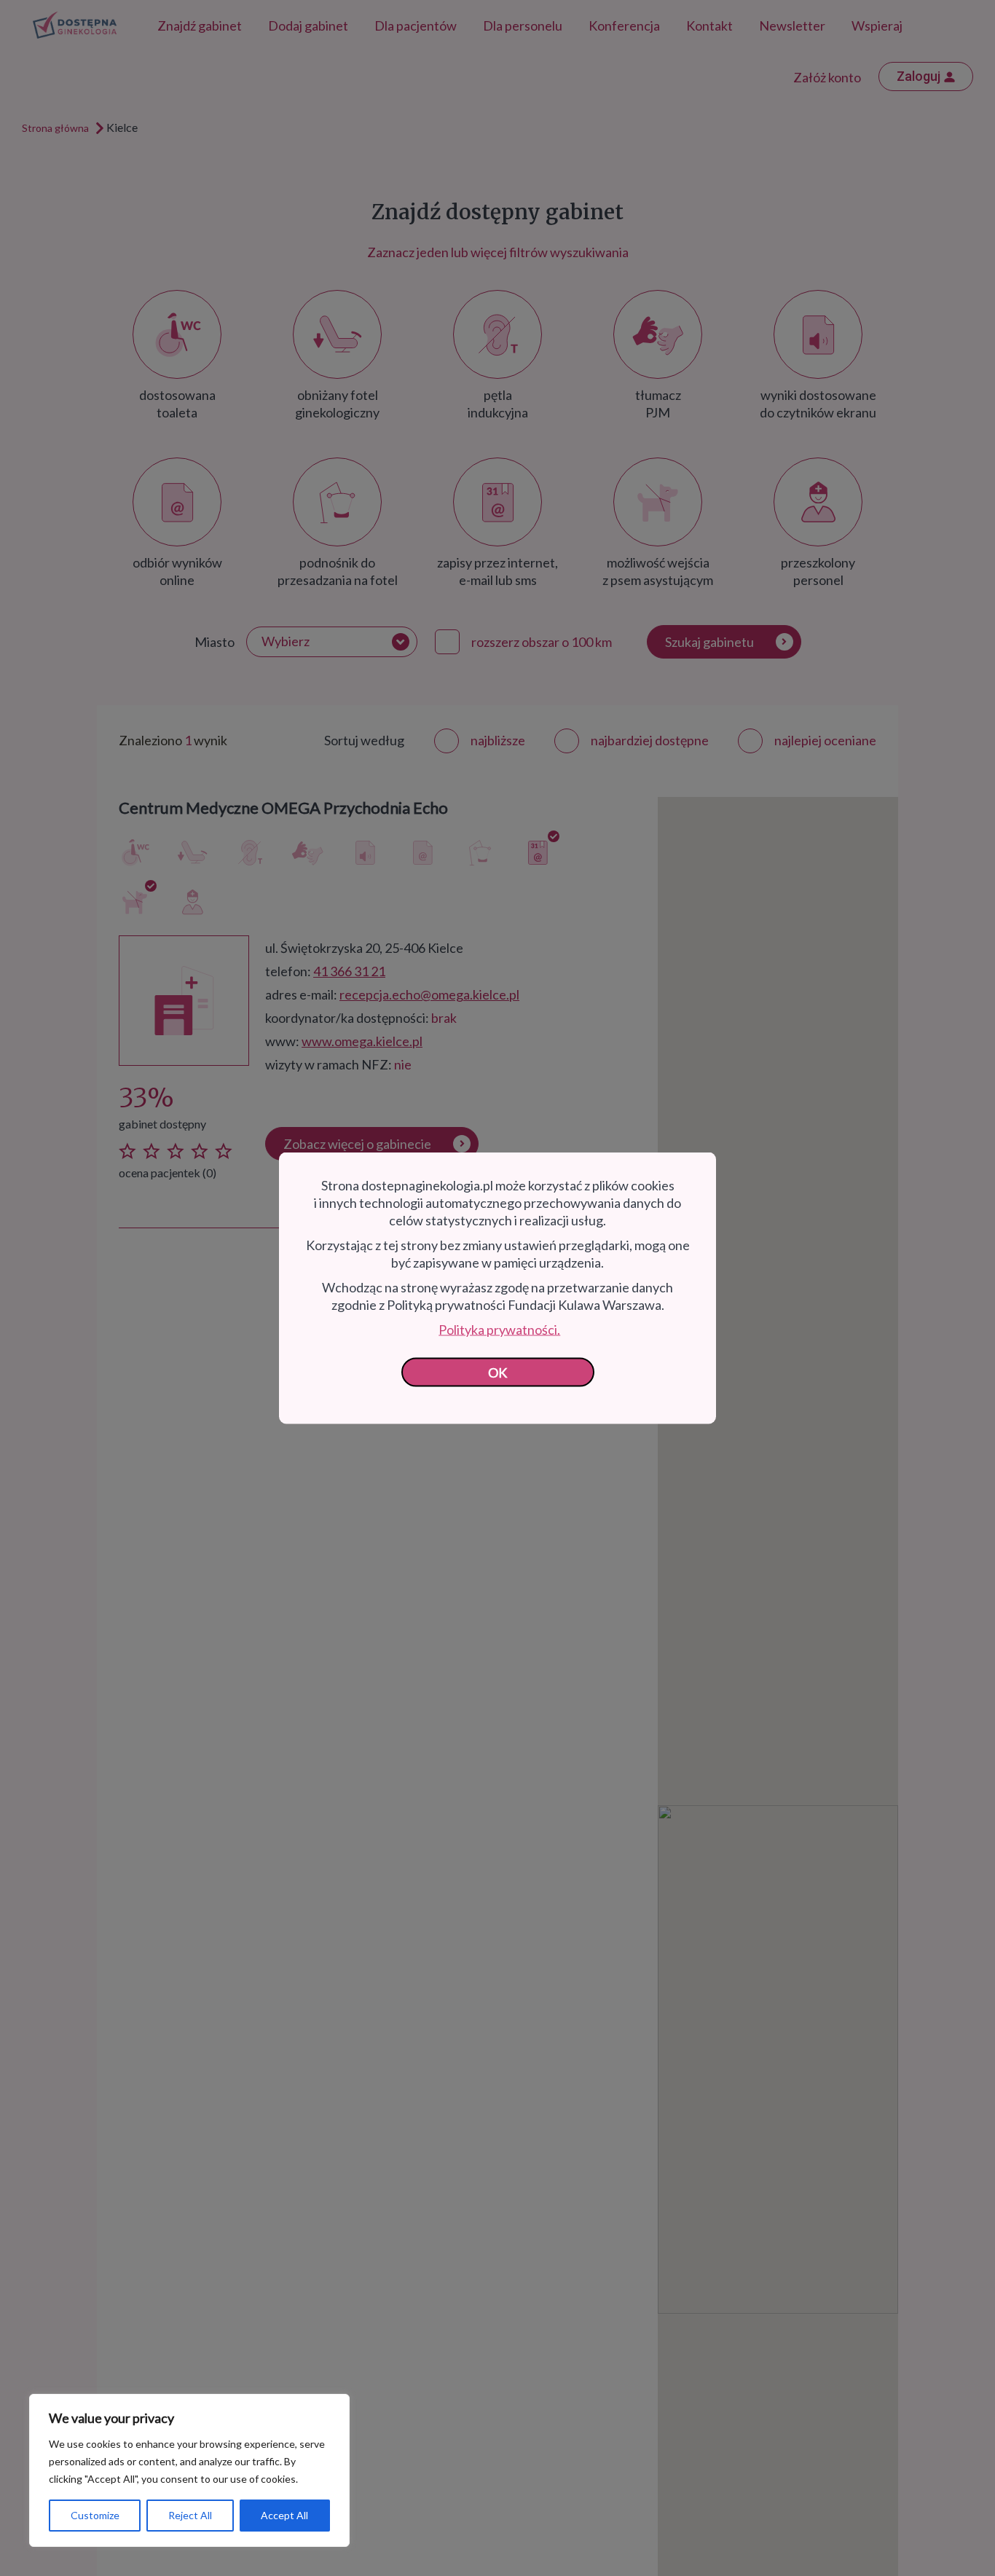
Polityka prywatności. (499, 1330)
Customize (95, 2515)
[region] (189, 2470)
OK (498, 1373)
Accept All (284, 2515)
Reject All (190, 2515)
